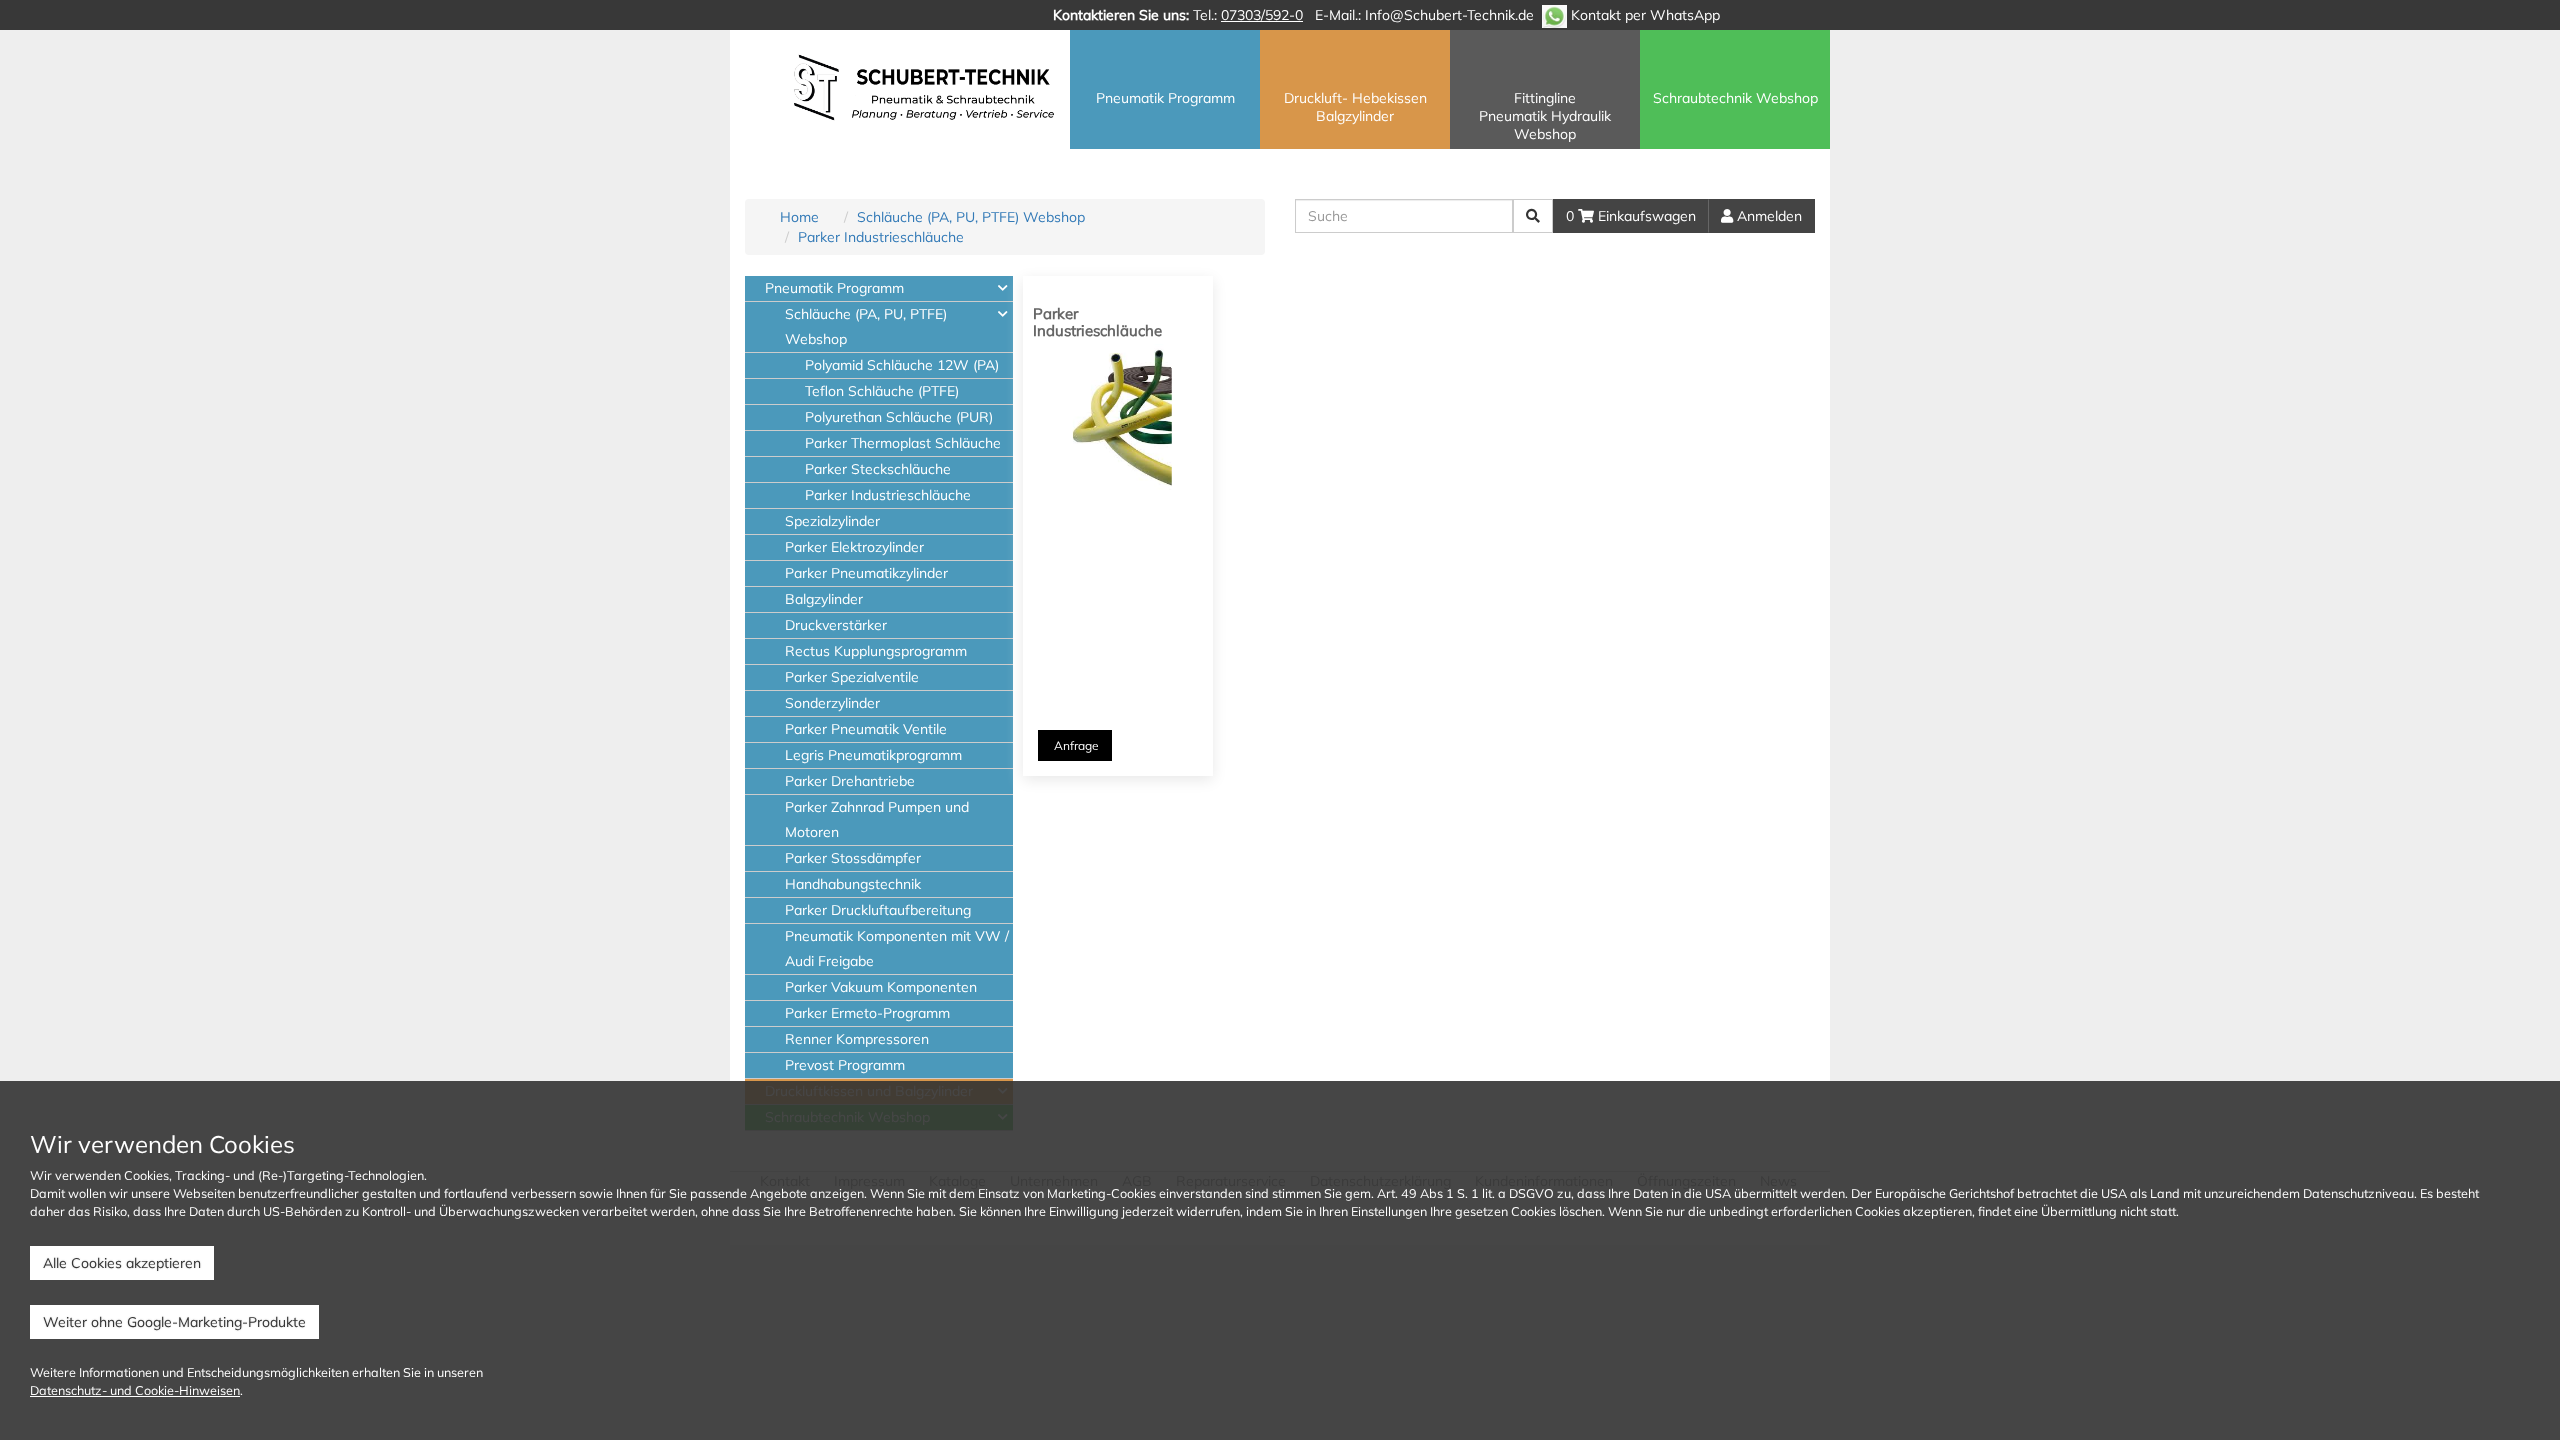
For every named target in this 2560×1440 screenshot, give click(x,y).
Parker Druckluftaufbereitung (878, 910)
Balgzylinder (824, 599)
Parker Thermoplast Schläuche (903, 443)
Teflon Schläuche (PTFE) (882, 391)
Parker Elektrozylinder (854, 547)
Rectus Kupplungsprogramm (876, 651)
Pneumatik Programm (834, 288)
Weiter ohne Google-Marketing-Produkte (174, 1322)
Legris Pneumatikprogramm (873, 755)
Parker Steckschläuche (878, 469)
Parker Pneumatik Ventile (866, 729)
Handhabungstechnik (853, 884)
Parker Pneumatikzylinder (866, 573)
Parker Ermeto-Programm (867, 1013)
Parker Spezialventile (852, 677)
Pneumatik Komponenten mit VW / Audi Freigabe (897, 948)
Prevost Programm (845, 1065)
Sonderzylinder (832, 703)
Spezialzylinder (832, 521)
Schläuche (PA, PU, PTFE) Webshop (971, 217)
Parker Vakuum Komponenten (881, 987)
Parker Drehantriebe (850, 781)
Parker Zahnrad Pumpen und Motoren (877, 819)
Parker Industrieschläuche (881, 237)
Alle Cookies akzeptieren (122, 1263)
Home (799, 217)
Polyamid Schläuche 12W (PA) (902, 365)
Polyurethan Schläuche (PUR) (899, 417)
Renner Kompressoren (857, 1039)
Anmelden (1767, 216)
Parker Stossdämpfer (853, 858)
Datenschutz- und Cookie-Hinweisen (135, 1390)
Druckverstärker (836, 625)
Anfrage (1075, 745)
